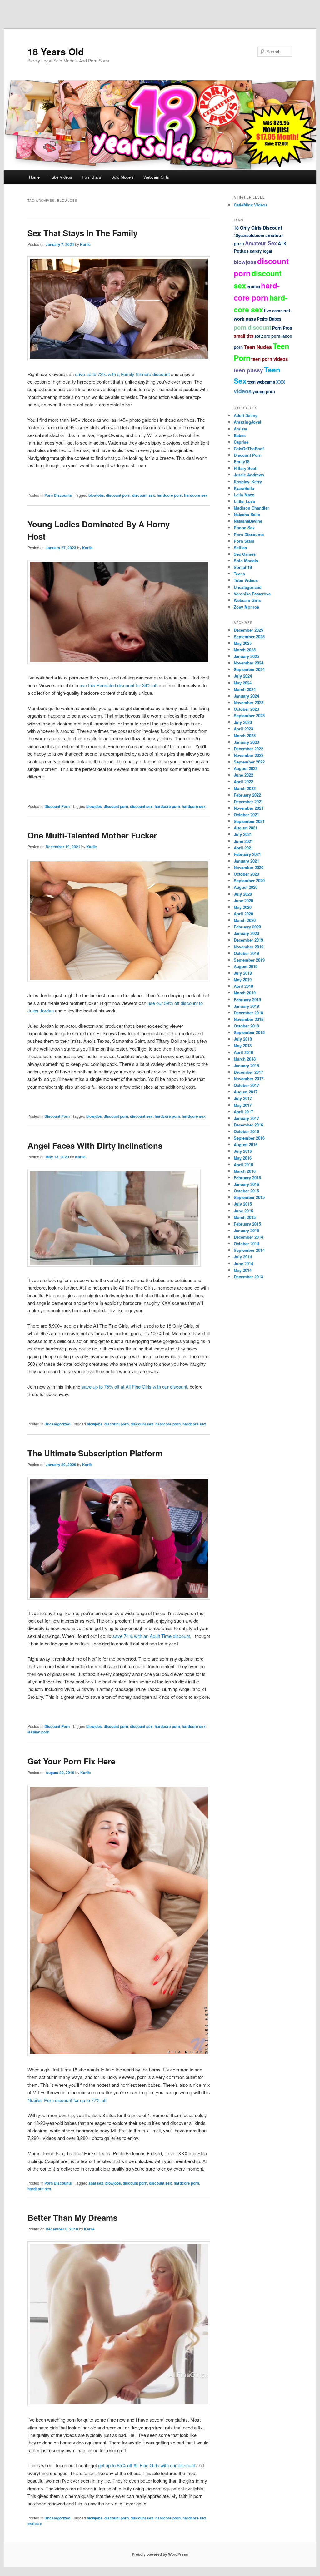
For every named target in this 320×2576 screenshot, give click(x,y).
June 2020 (243, 900)
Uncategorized (57, 1424)
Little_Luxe (244, 501)
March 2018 (245, 1059)
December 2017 (248, 1072)
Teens (239, 574)
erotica (253, 287)
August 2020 (246, 887)
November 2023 (249, 702)
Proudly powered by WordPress (160, 2554)
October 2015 (246, 1191)
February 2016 (247, 1178)
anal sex (96, 2183)
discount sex (144, 495)
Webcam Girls (156, 177)
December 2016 (248, 1125)
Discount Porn (57, 806)
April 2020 (243, 914)
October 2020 (246, 874)
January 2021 (246, 861)
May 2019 (243, 980)
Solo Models (122, 177)
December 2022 (248, 749)
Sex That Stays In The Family (82, 233)
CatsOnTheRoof (249, 448)
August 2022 (246, 768)
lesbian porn (38, 1732)
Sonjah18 (243, 567)
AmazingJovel (247, 422)
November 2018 (249, 1019)
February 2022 (247, 795)
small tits (244, 336)
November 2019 (249, 947)
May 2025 (243, 643)
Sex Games (245, 554)
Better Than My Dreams (72, 2218)
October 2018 (246, 1026)
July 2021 (243, 834)
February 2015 (247, 1224)
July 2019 (243, 973)
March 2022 (245, 788)
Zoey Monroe (246, 607)
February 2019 (247, 1000)
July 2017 (243, 1098)
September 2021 (249, 821)
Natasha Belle (247, 514)
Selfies (240, 547)
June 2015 (243, 1211)
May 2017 (243, 1105)
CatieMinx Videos (251, 205)
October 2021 (246, 815)
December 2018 (248, 1013)
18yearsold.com (249, 235)
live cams (273, 311)
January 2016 (246, 1184)
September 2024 (249, 669)
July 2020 (243, 894)
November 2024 (249, 663)
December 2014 (248, 1237)
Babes (240, 435)
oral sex (35, 2524)
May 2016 (243, 1158)
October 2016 (246, 1131)
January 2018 (246, 1065)
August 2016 (246, 1144)
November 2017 (249, 1079)
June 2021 (243, 841)
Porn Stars (92, 177)
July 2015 (243, 1204)
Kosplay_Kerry (248, 482)
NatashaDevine (248, 521)
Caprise (241, 442)
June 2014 (243, 1263)
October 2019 (246, 953)
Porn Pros (282, 328)
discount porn (118, 495)
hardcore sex (196, 495)
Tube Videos (61, 177)
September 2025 (249, 637)
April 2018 (243, 1052)
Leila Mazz (244, 495)
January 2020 (246, 933)
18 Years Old (56, 51)
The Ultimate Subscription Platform (95, 1453)
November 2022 (249, 755)
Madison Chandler (251, 508)
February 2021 (247, 854)
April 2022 (243, 781)
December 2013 (248, 1277)
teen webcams (261, 382)
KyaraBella (244, 488)
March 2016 (245, 1171)
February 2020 (247, 927)
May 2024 (243, 683)
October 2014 (246, 1243)
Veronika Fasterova (252, 594)
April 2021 (243, 848)
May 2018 (243, 1045)
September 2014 (249, 1250)
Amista (240, 429)
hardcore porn (170, 495)
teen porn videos (270, 359)
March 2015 (245, 1217)
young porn (264, 392)
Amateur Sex (261, 243)
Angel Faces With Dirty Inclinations (95, 1145)
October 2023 (246, 709)
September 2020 (249, 880)
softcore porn (267, 336)
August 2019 (246, 966)
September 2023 (249, 716)
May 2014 (243, 1270)
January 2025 (246, 656)
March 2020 (245, 920)
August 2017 (246, 1092)
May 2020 (243, 907)
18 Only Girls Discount (258, 228)
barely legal (261, 251)
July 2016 (243, 1151)
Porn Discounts (58, 495)
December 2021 (248, 801)
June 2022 (243, 775)
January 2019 (246, 1006)
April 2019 (243, 986)
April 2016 (243, 1164)
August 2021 (246, 828)
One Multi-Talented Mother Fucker (92, 835)
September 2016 (249, 1138)
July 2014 (243, 1257)
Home (34, 177)
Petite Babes (269, 319)
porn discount (252, 327)
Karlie (85, 244)
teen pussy (248, 370)
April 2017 (243, 1112)
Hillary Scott (246, 468)
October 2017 (246, 1085)
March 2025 (245, 650)
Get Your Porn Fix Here (71, 1761)
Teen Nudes (258, 347)
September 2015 (249, 1197)
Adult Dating (246, 415)
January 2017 (246, 1118)
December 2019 (248, 940)
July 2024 (243, 676)
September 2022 (249, 762)
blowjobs (96, 495)
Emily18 (242, 462)
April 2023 (243, 729)
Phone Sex (244, 527)
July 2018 (243, 1039)
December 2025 (248, 630)
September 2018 (249, 1032)
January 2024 (246, 696)
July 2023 (243, 722)
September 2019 (249, 960)
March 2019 (245, 993)
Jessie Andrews (249, 475)
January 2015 (246, 1230)
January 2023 (246, 742)
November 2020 (249, 867)
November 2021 (249, 808)
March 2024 (245, 689)
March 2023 (245, 736)
